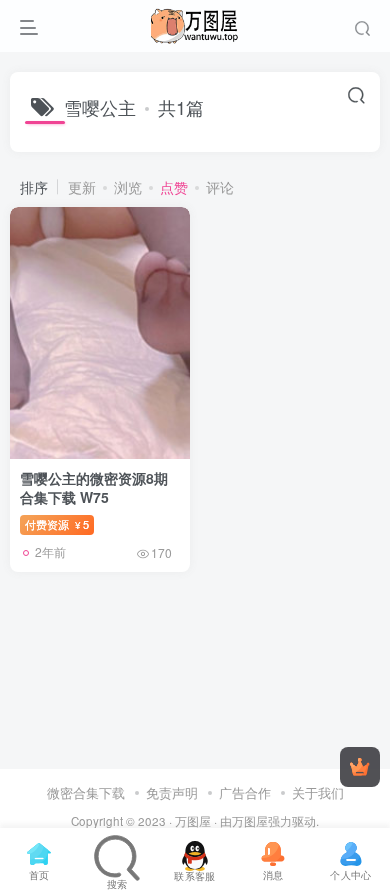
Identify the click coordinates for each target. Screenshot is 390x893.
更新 (82, 187)
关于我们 (318, 792)
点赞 (174, 187)
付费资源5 (57, 524)
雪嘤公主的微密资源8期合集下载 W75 (94, 488)
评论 (220, 187)
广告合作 (245, 792)
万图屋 (193, 821)
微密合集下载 (86, 792)
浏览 (128, 187)
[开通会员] (360, 767)
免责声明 (172, 792)
